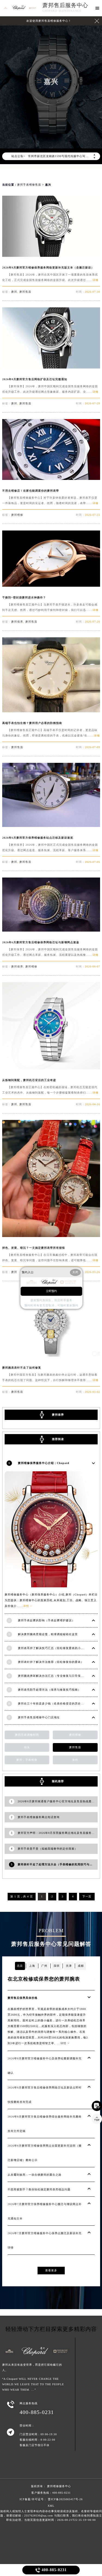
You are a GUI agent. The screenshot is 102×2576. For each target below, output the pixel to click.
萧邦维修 (17, 515)
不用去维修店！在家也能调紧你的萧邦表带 (31, 491)
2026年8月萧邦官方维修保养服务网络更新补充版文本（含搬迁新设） (48, 268)
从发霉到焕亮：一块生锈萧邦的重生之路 (35, 2175)
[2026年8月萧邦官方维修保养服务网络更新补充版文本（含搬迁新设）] (51, 255)
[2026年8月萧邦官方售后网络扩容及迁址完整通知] (51, 367)
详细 (95, 280)
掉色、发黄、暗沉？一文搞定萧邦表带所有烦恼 (34, 1248)
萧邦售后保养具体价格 (23, 1998)
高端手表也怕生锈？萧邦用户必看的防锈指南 (32, 723)
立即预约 (51, 1291)
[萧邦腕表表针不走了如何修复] (51, 1355)
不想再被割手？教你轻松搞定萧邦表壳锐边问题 (39, 2189)
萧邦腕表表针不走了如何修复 (22, 1368)
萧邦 (14, 292)
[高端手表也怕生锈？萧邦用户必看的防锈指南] (51, 711)
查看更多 (51, 2270)
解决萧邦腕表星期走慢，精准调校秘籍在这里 (48, 1634)
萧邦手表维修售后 (29, 185)
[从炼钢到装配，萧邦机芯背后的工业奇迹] (51, 1068)
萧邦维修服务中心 (59, 2486)
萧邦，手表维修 (27, 1760)
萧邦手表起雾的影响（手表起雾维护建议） (46, 1620)
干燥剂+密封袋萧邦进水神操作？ (24, 597)
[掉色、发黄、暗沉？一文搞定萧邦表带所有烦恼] (51, 1236)
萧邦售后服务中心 (65, 5)
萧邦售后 (25, 292)
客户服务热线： (51, 2493)
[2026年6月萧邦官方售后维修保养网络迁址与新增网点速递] (51, 930)
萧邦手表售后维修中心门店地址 (39, 1717)
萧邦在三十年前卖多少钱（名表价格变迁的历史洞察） (54, 1704)
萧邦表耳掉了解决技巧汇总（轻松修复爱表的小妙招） (54, 1648)
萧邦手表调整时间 (27, 1735)
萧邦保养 (17, 622)
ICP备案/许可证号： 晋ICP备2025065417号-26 (51, 2499)
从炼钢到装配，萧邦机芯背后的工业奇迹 (29, 1080)
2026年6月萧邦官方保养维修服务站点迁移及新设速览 (38, 838)
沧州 (75, 1760)
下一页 (87, 1896)
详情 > (28, 1606)
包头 (27, 1747)
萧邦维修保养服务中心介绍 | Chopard (44, 1463)
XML (51, 2506)
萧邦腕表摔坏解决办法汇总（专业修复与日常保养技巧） (55, 1676)
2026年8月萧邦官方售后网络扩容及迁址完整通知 (35, 379)
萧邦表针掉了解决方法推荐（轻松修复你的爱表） (51, 1662)
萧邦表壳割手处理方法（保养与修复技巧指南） (49, 1690)
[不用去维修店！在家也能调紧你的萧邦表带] (51, 478)
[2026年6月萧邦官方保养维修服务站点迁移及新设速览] (51, 825)
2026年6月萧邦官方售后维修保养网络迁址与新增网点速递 (41, 942)
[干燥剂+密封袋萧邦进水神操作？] (51, 585)
